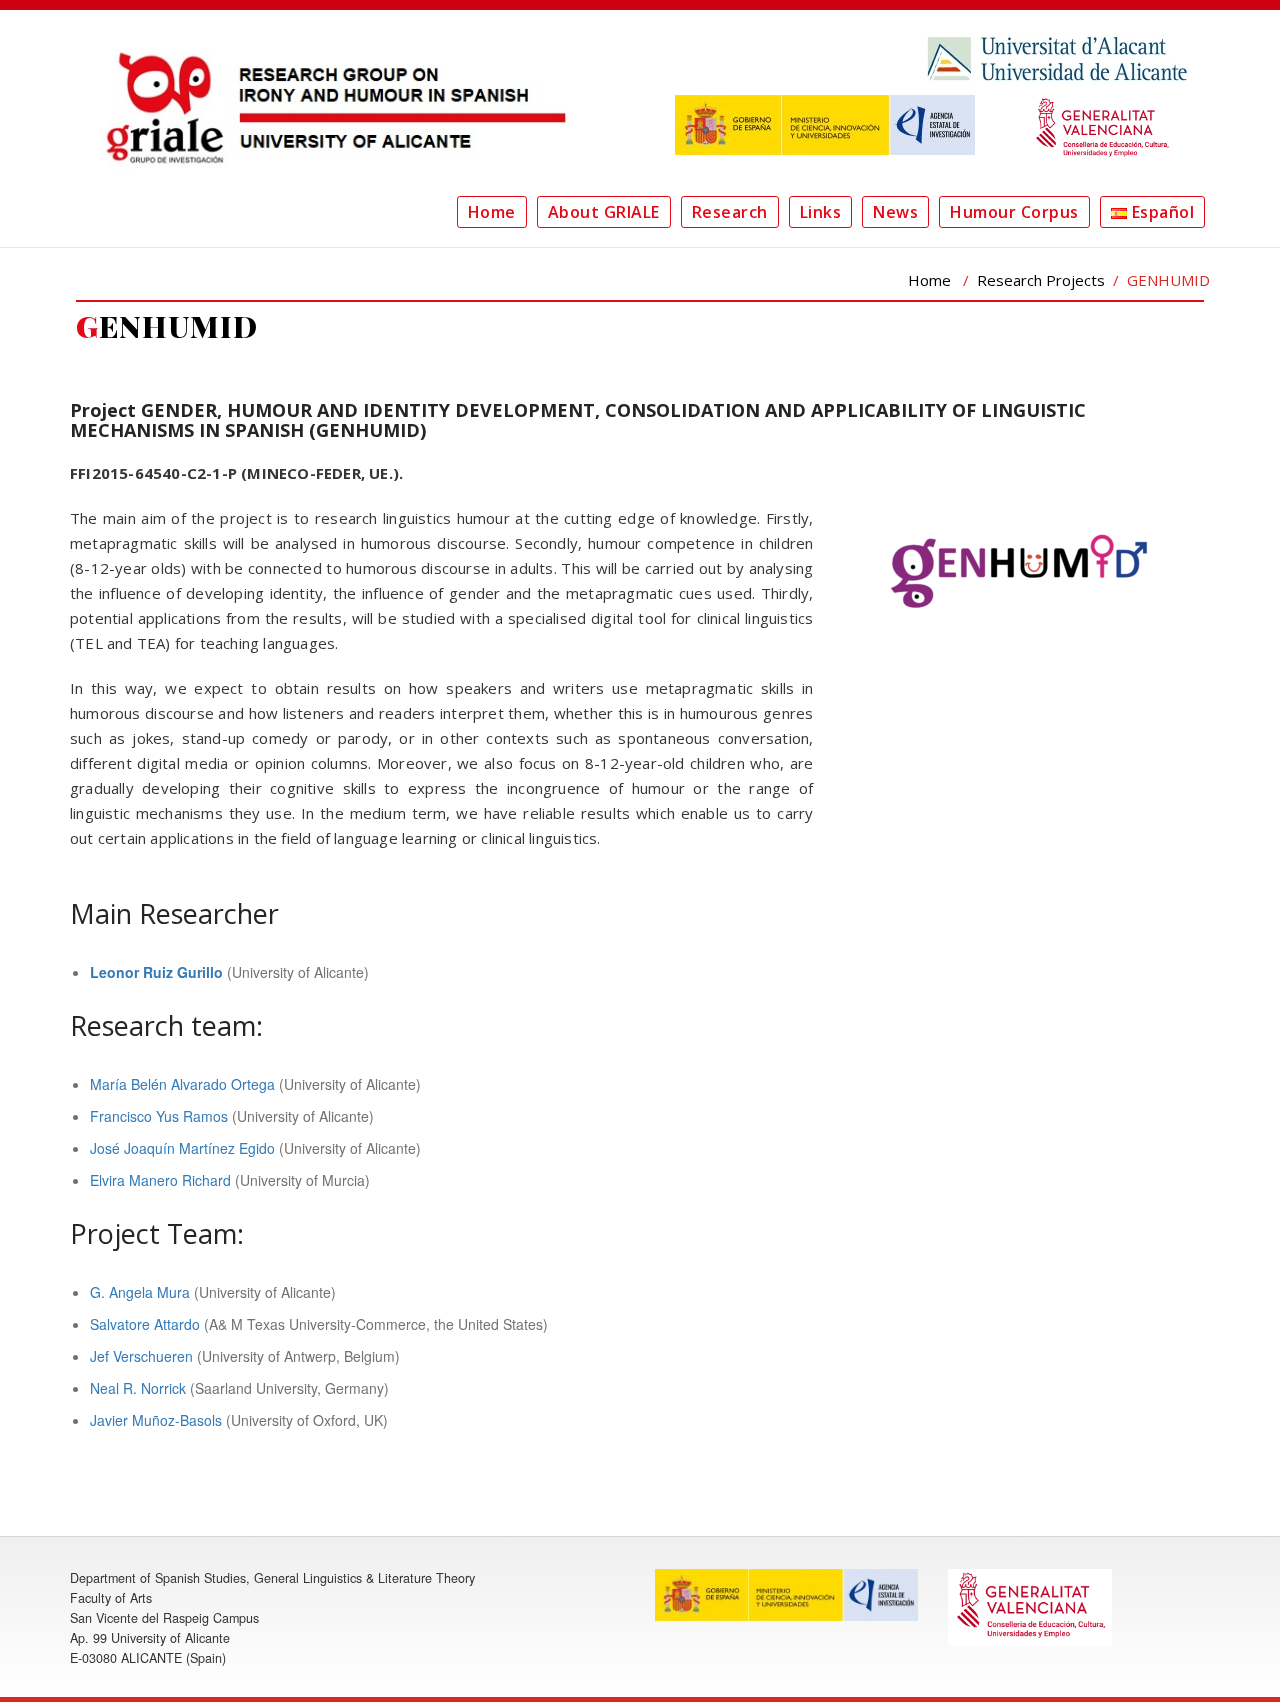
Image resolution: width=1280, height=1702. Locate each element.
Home (492, 212)
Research (730, 212)
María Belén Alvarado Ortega (182, 1084)
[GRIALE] (330, 107)
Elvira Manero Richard (160, 1180)
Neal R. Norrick (138, 1388)
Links (821, 212)
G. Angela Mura (140, 1292)
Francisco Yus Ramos (159, 1116)
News (895, 212)
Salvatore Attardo (145, 1324)
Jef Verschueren (141, 1356)
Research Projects (1041, 280)
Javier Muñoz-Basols (156, 1420)
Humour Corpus (1014, 212)
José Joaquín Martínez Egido (182, 1148)
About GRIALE (604, 212)
